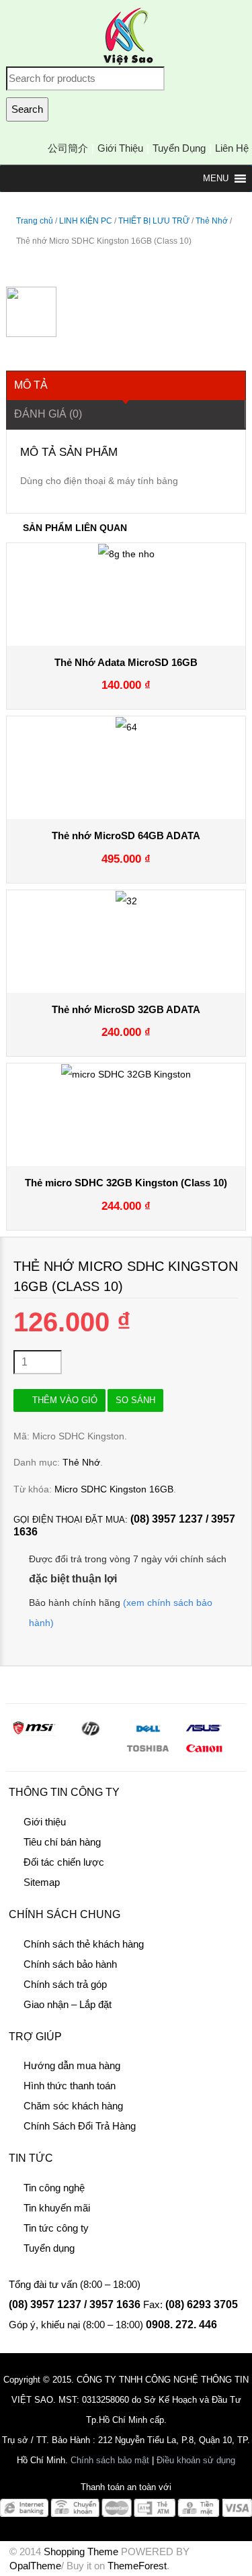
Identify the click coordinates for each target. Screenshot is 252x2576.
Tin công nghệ (54, 2188)
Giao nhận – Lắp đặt (68, 2004)
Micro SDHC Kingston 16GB (114, 1489)
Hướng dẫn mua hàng (72, 2065)
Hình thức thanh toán (70, 2086)
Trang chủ (35, 221)
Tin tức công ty (56, 2228)
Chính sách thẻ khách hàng (84, 1944)
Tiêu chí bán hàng (62, 1842)
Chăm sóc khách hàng (73, 2106)
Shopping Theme (81, 2551)
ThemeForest (137, 2566)
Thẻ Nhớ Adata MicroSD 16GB (126, 662)
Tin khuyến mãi (57, 2208)
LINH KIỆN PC (86, 221)
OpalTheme (35, 2566)
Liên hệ (232, 148)
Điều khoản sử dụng (196, 2460)
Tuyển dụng (179, 148)
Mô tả (31, 385)
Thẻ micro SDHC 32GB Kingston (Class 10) (126, 1183)
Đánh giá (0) (48, 414)
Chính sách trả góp (65, 1984)
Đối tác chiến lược (64, 1862)
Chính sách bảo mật (110, 2460)
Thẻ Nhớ (212, 221)
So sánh (135, 1400)
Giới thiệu (120, 148)
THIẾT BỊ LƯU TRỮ (154, 221)
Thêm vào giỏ (65, 1400)
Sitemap (42, 1882)
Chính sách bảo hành (70, 1964)
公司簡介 (68, 148)
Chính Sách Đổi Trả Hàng (80, 2126)
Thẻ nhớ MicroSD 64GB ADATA (126, 836)
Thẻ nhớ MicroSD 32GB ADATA (126, 1009)
